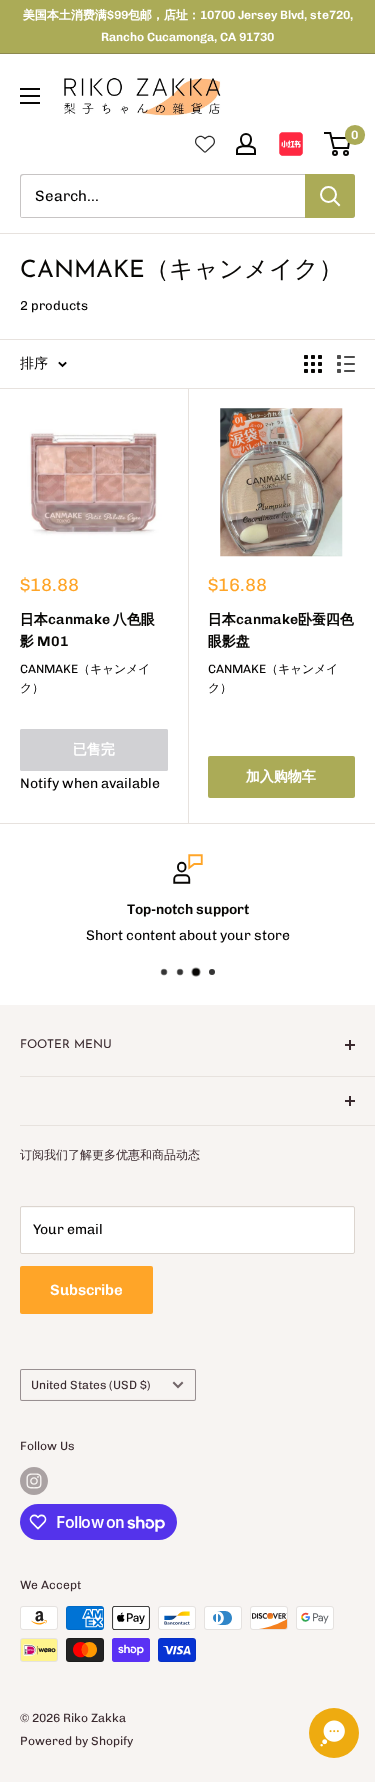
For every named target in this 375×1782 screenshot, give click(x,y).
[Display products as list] (346, 364)
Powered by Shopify (76, 1741)
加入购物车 (281, 776)
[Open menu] (30, 96)
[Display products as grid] (313, 364)
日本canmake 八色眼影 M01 (87, 630)
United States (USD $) (91, 1385)
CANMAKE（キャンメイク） (85, 678)
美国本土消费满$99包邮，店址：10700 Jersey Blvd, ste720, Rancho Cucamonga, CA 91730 (188, 26)
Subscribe (86, 1290)
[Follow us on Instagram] (34, 1481)
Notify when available (90, 783)
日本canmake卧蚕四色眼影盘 (281, 630)
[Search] (330, 196)
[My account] (246, 144)
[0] (338, 144)
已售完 (94, 749)
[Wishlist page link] (205, 144)
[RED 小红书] (291, 144)
